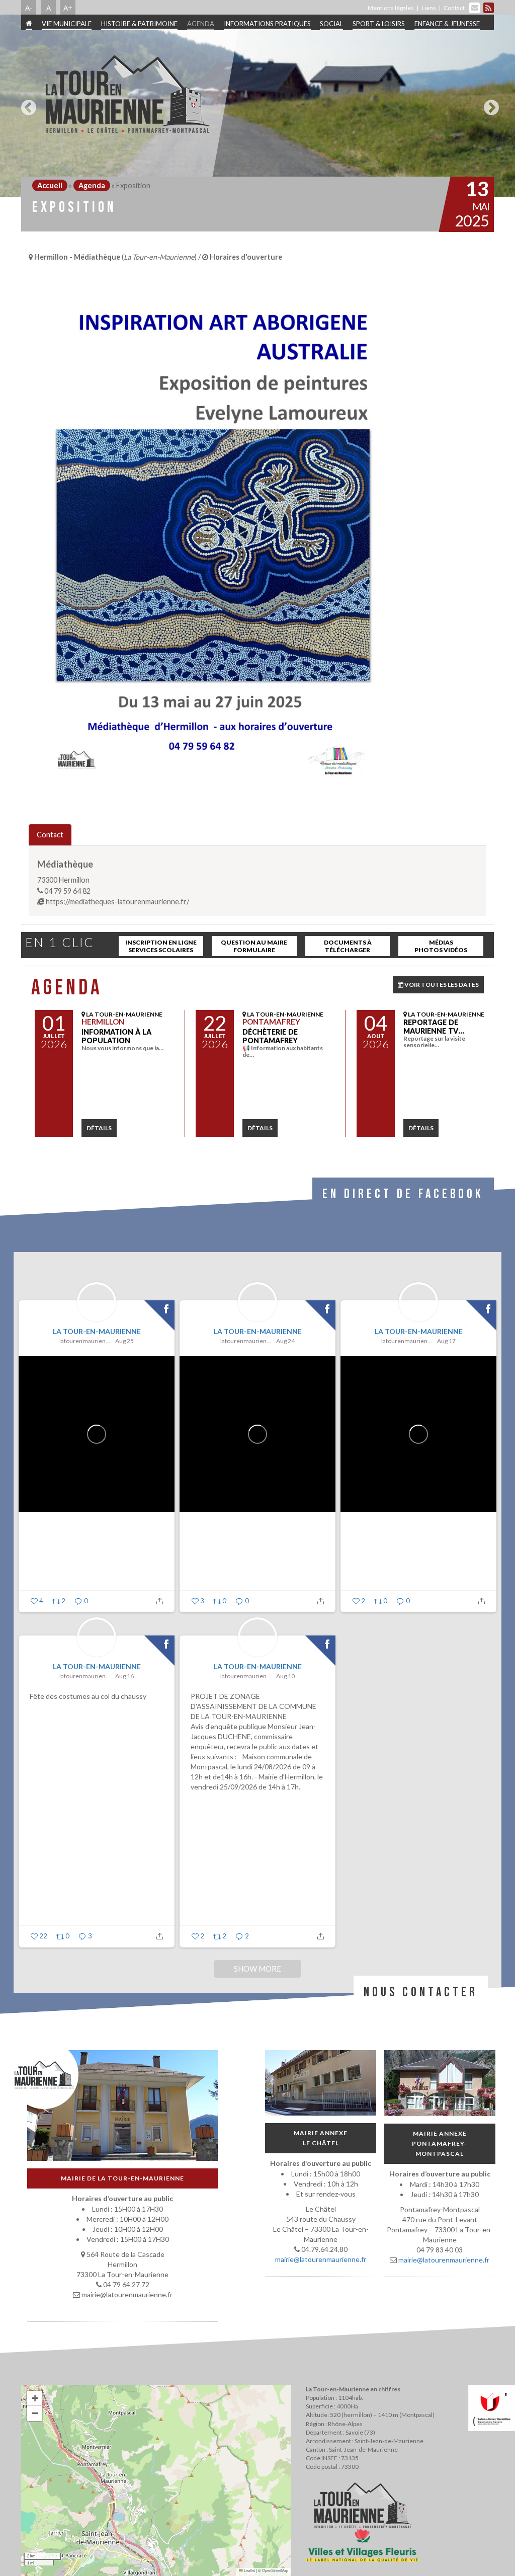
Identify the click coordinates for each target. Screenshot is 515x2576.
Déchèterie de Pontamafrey (270, 1036)
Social (331, 24)
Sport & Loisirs (379, 24)
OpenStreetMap (275, 2570)
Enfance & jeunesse (447, 24)
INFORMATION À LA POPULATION (116, 1036)
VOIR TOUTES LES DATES (441, 985)
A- (29, 8)
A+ (68, 8)
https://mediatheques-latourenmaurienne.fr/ (117, 902)
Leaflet (249, 2570)
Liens (429, 8)
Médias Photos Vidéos (441, 946)
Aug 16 (124, 1676)
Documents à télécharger (348, 946)
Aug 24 (285, 1341)
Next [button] (489, 104)
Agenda (201, 24)
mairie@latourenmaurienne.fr (321, 2259)
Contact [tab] (50, 835)
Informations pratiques (267, 24)
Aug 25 (124, 1341)
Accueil (50, 185)
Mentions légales (391, 8)
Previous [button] (26, 104)
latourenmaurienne (86, 1341)
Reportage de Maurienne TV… (434, 1027)
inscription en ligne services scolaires (161, 946)
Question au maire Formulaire (254, 946)
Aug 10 (285, 1676)
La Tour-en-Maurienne (97, 1331)
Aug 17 (446, 1341)
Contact (454, 8)
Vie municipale (67, 24)
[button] (35, 2398)
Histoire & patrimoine (139, 24)
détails (99, 1128)
